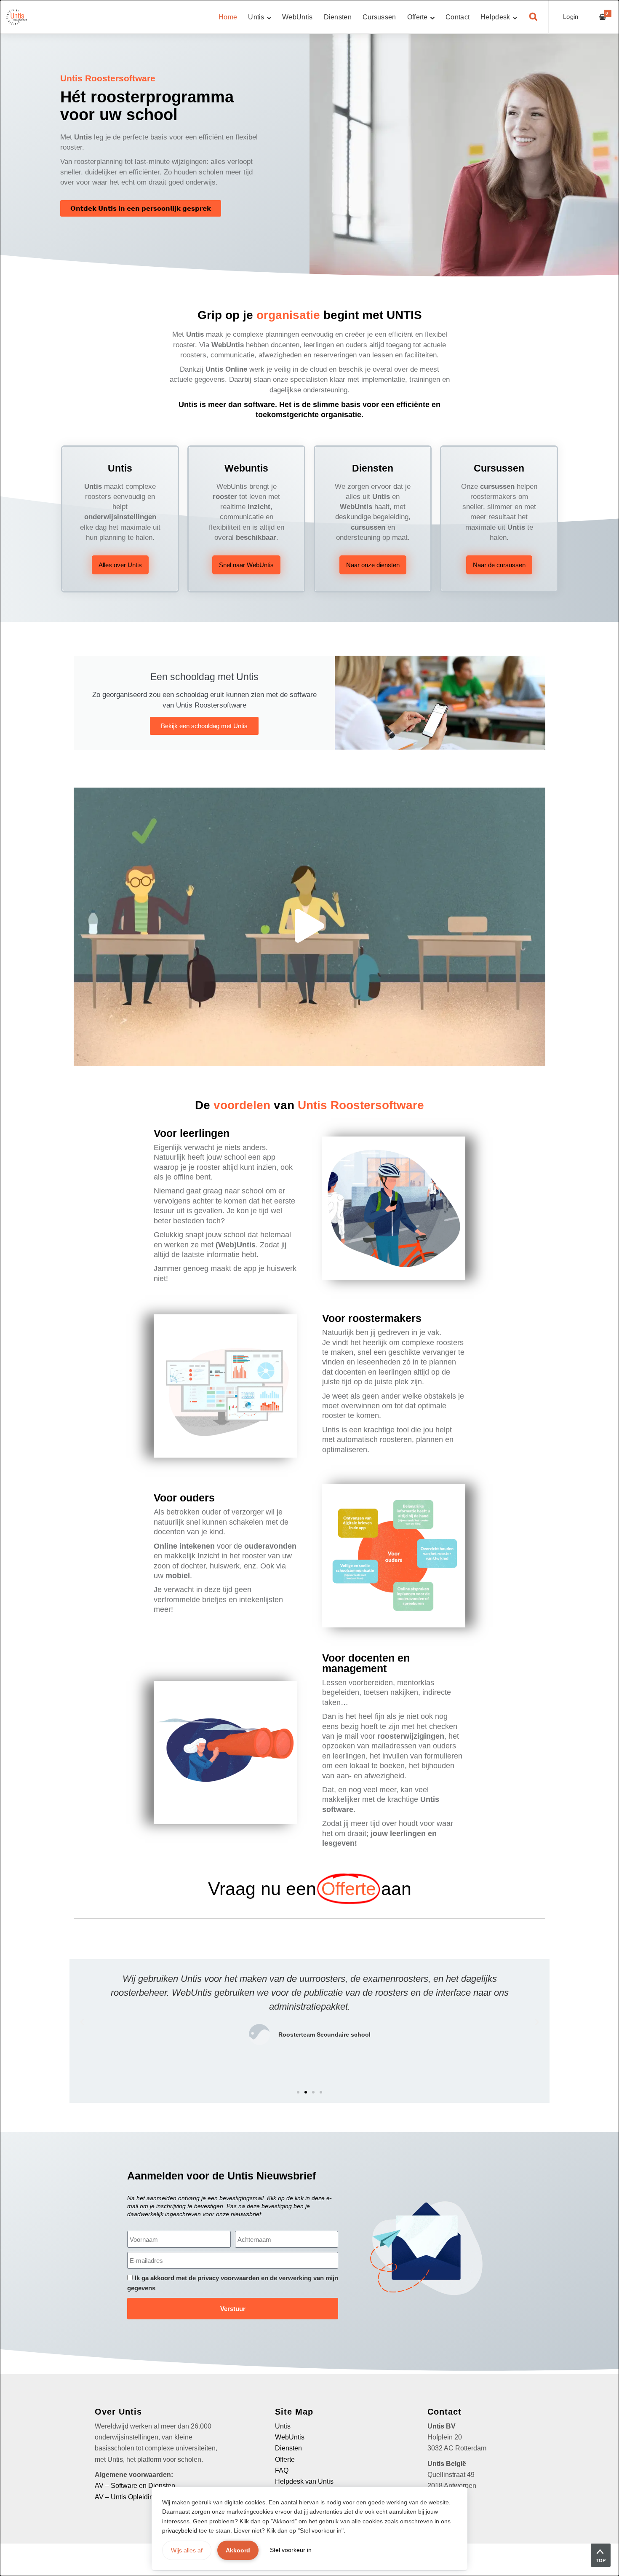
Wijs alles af (187, 2550)
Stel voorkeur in (291, 2550)
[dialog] (309, 1288)
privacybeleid (180, 2530)
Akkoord (238, 2550)
